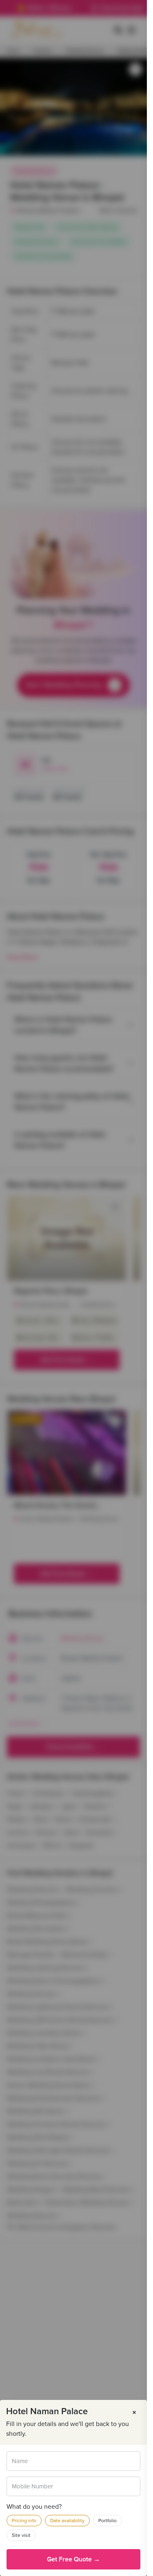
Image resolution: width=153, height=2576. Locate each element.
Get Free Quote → (73, 2559)
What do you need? (34, 2507)
